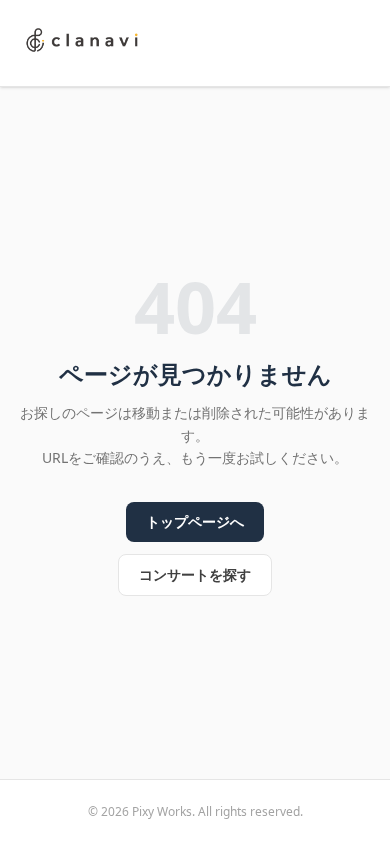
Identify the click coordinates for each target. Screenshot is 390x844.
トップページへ (195, 521)
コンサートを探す (195, 574)
